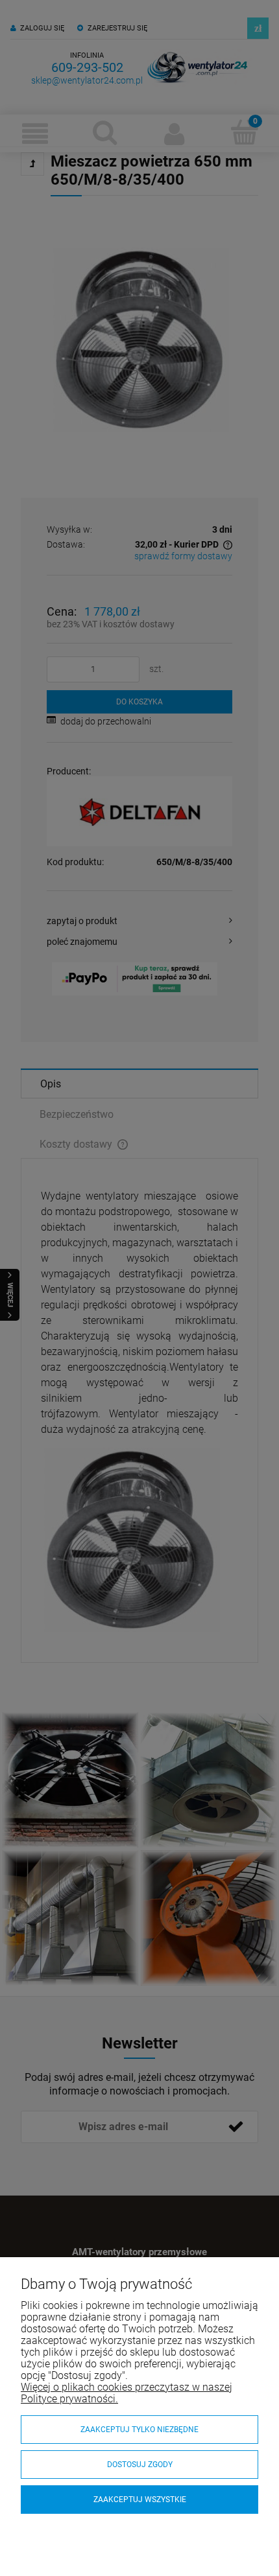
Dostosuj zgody (140, 2465)
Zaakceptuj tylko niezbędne (139, 2430)
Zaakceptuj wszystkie (140, 2500)
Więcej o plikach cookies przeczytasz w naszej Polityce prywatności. (127, 2393)
